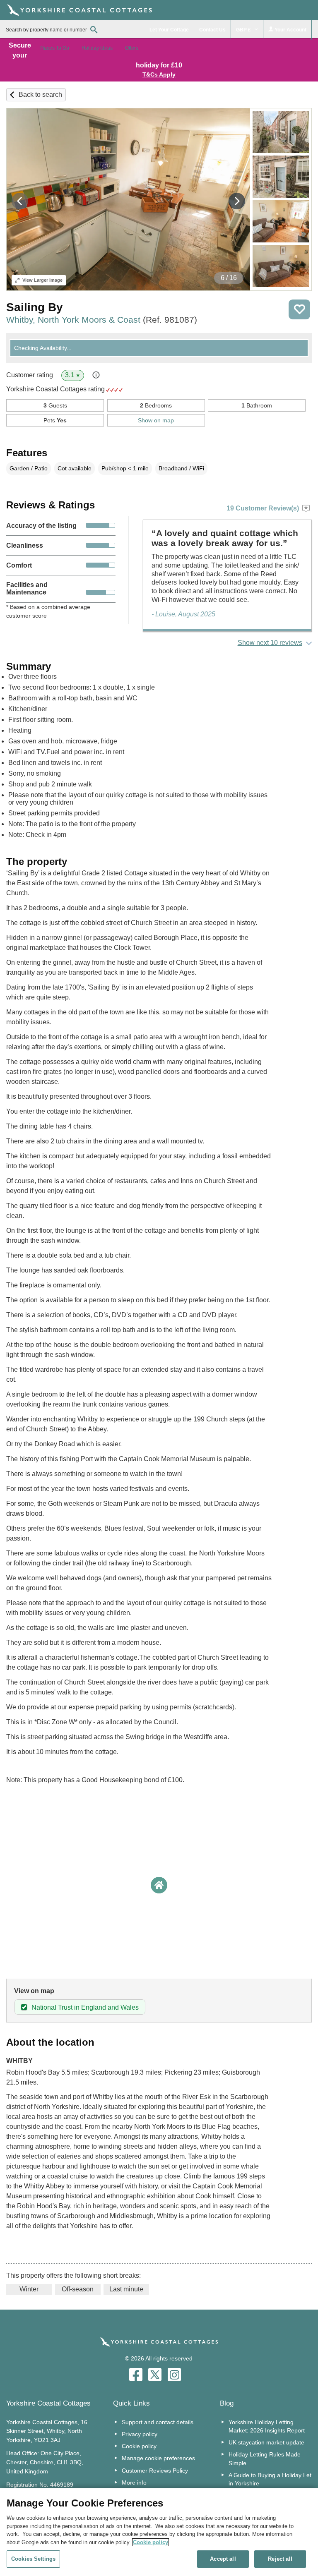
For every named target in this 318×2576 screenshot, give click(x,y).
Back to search (40, 95)
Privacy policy (140, 2434)
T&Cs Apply (159, 74)
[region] (159, 2532)
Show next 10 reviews (270, 643)
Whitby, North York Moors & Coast (102, 320)
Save (299, 309)
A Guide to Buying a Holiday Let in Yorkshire (270, 2479)
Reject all (280, 2559)
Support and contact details (158, 2422)
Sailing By (35, 307)
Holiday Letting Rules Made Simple (265, 2459)
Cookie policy (139, 2446)
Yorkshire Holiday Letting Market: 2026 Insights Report (267, 2426)
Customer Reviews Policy (155, 2471)
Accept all (223, 2559)
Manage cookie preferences (158, 2458)
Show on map (156, 420)
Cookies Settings (33, 2559)
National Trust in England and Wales (85, 2007)
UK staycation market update (266, 2442)
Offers (132, 48)
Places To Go (54, 48)
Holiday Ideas (97, 48)
